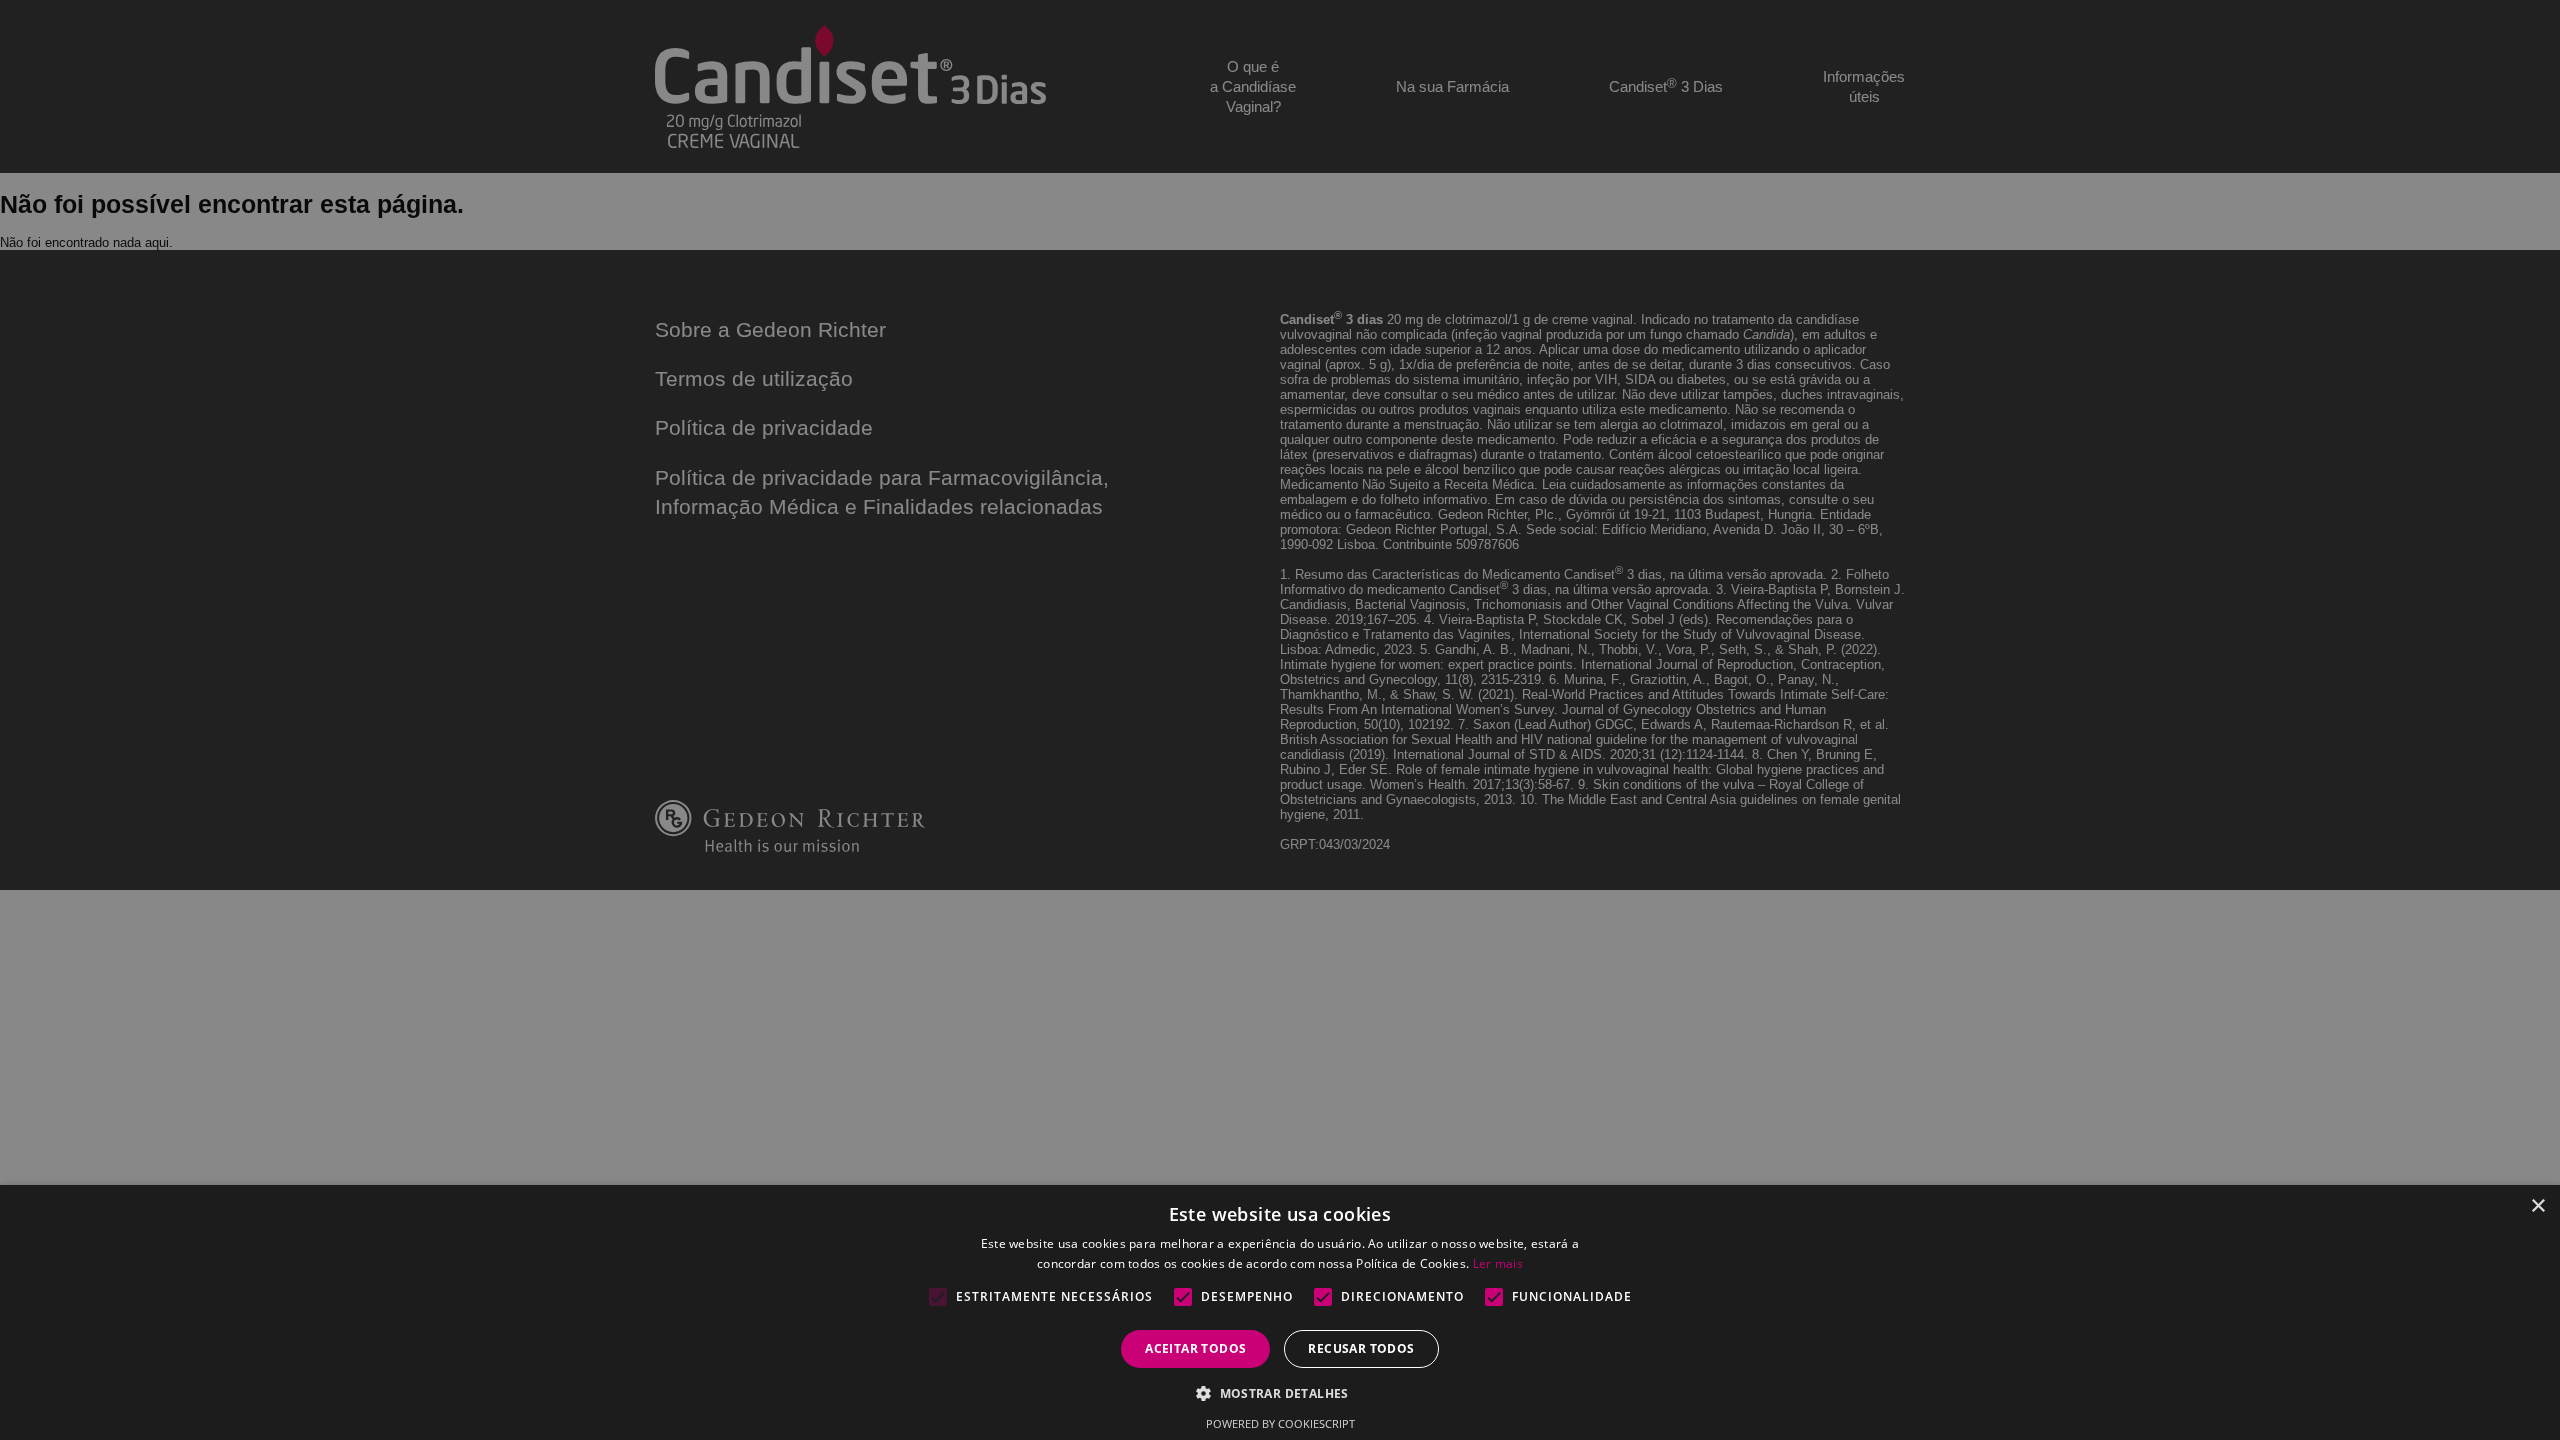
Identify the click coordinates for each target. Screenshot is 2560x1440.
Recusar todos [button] (1361, 1348)
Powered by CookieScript (1280, 1423)
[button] (1280, 1392)
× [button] (2537, 1206)
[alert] (1280, 720)
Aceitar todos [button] (1195, 1348)
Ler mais (1498, 1263)
